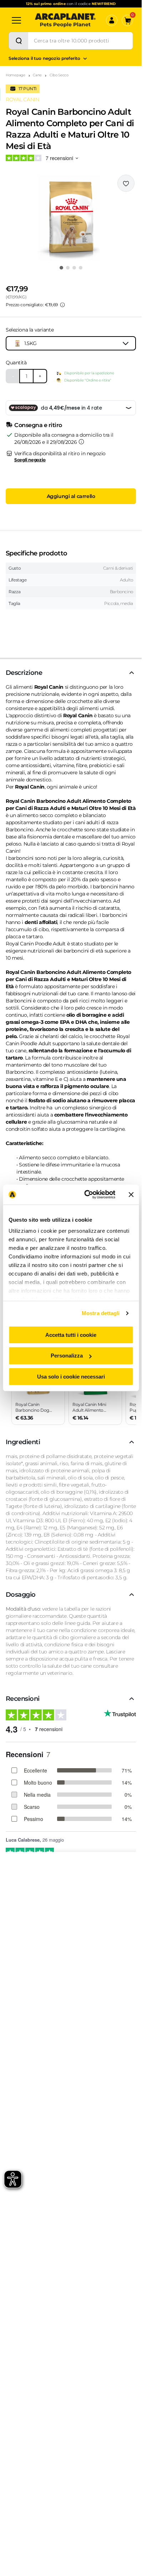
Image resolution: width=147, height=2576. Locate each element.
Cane (37, 75)
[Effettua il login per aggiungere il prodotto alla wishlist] (126, 183)
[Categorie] (16, 20)
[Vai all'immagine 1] (61, 268)
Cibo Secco (59, 75)
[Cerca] (19, 41)
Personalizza (67, 1356)
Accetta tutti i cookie (71, 1335)
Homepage (16, 75)
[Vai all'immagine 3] (74, 268)
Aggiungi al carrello (71, 496)
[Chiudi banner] (131, 1195)
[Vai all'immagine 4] (81, 268)
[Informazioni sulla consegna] (81, 442)
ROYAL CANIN (22, 99)
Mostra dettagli (101, 1313)
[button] (71, 217)
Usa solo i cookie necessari (71, 1377)
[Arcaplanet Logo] (65, 20)
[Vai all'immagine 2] (68, 268)
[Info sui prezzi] (62, 305)
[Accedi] (112, 20)
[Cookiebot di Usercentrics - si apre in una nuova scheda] (86, 1195)
